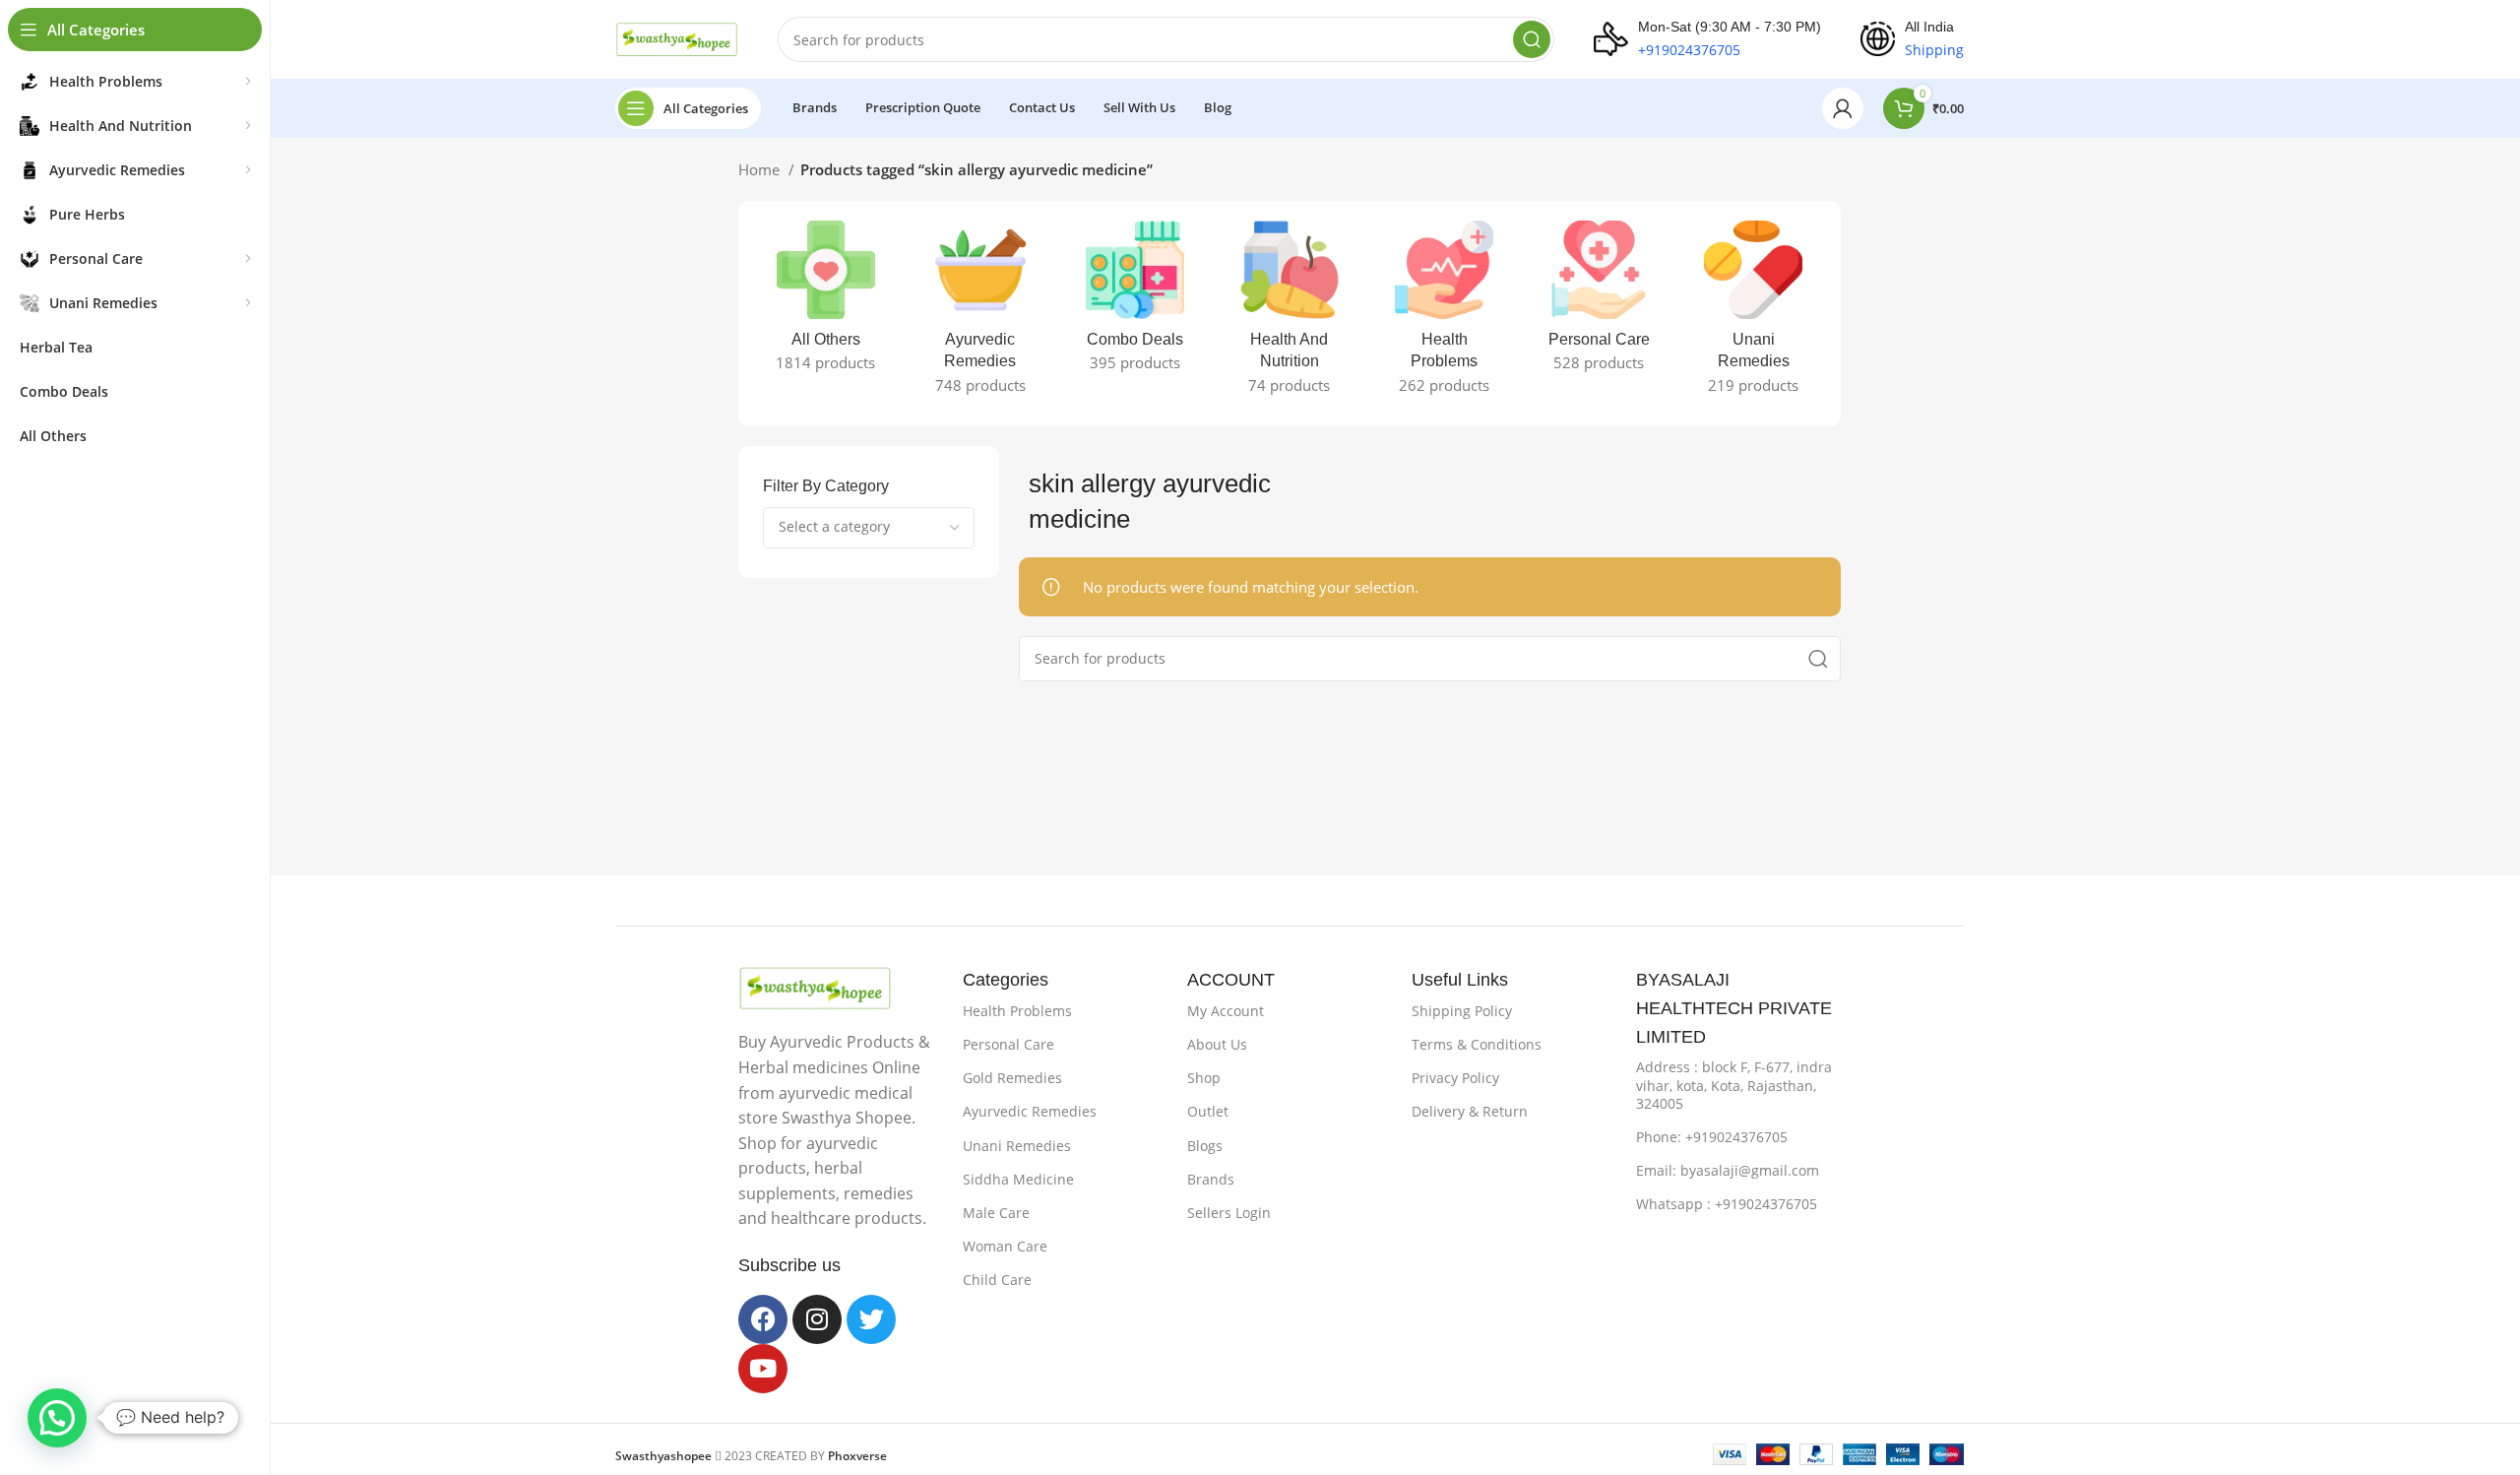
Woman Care (1005, 1246)
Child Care (997, 1280)
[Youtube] (763, 1369)
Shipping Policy (1462, 1011)
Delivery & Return (1470, 1111)
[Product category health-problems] (1445, 314)
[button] (57, 1418)
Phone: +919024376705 (1712, 1137)
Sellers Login (1229, 1213)
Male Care (996, 1213)
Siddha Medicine (1018, 1179)
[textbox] (834, 526)
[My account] (1843, 108)
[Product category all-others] (825, 302)
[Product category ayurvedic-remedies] (980, 314)
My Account (1226, 1011)
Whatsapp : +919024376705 (1727, 1204)
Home (761, 169)
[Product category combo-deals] (1134, 302)
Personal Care (1008, 1044)
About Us (1217, 1044)
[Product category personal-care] (1599, 302)
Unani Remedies (1017, 1146)
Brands (1211, 1179)
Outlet (1208, 1111)
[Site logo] (677, 37)
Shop (1204, 1078)
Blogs (1205, 1146)
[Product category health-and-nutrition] (1289, 314)
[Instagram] (817, 1319)
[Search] (1532, 39)
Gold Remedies (1012, 1078)
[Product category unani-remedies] (1754, 314)
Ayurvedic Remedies (1030, 1111)
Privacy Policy (1455, 1078)
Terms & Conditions (1477, 1044)
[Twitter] (871, 1319)
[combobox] (869, 528)
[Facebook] (763, 1319)
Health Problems (1017, 1011)
